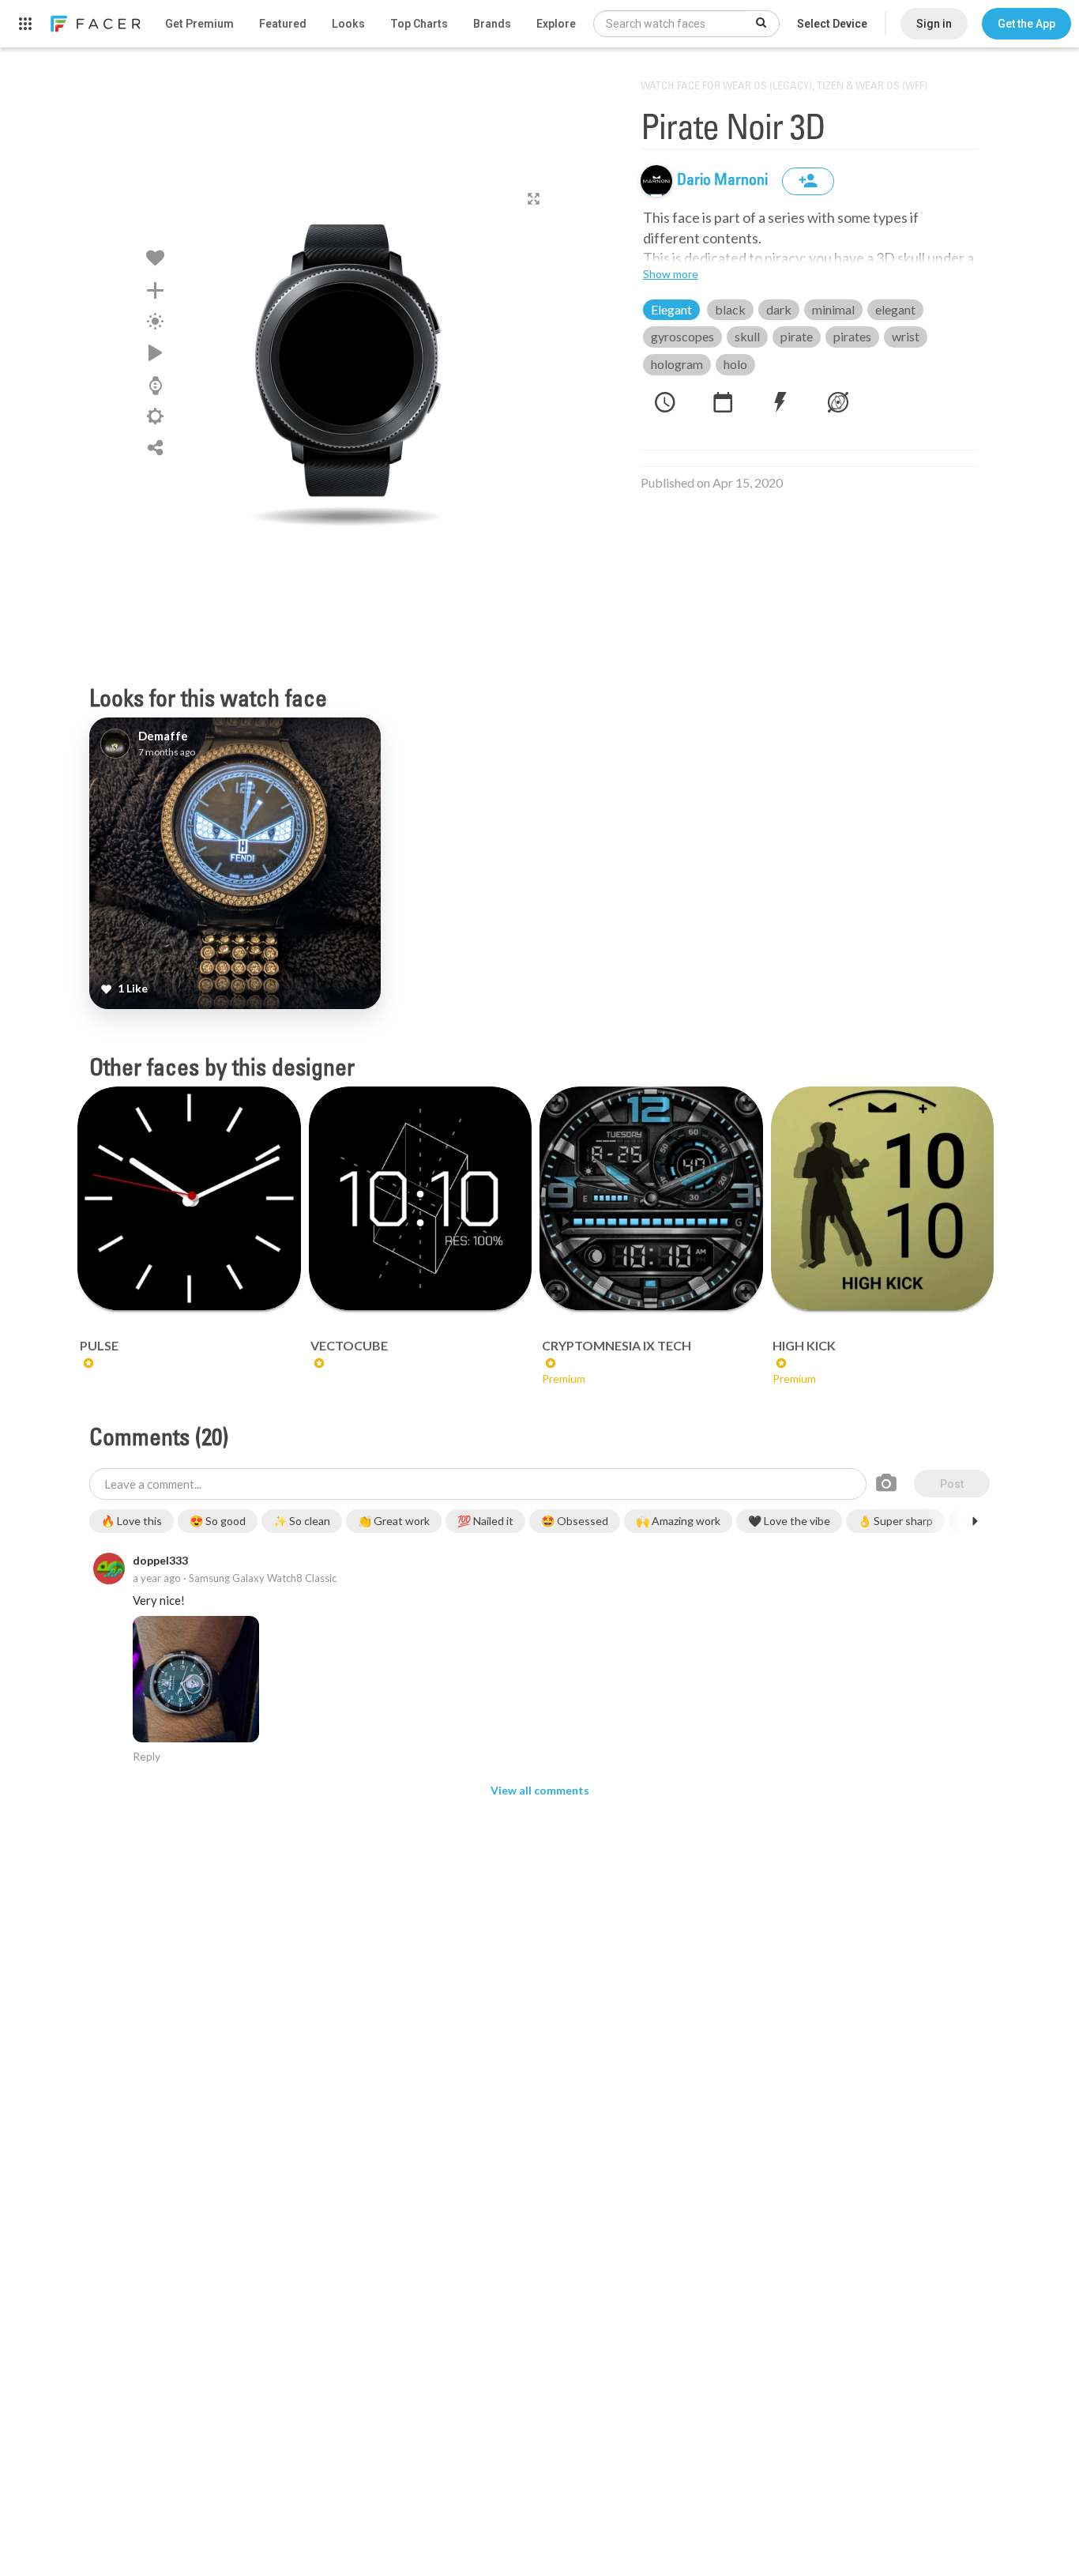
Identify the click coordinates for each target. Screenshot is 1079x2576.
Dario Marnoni (724, 181)
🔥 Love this (132, 1521)
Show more (671, 274)
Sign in (934, 24)
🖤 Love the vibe (789, 1521)
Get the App (1026, 24)
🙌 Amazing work (678, 1521)
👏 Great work (394, 1521)
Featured (283, 24)
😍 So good (218, 1521)
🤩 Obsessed (575, 1521)
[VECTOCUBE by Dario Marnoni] (421, 1198)
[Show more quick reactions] (975, 1521)
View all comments (540, 1790)
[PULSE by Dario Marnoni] (189, 1198)
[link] (95, 24)
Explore (556, 24)
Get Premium (199, 24)
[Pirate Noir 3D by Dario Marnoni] (347, 360)
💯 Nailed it (485, 1521)
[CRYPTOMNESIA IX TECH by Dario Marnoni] (651, 1198)
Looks (348, 24)
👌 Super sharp (895, 1521)
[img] (656, 181)
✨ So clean (302, 1521)
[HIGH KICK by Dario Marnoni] (883, 1198)
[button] (1026, 24)
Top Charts (419, 24)
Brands (492, 24)
